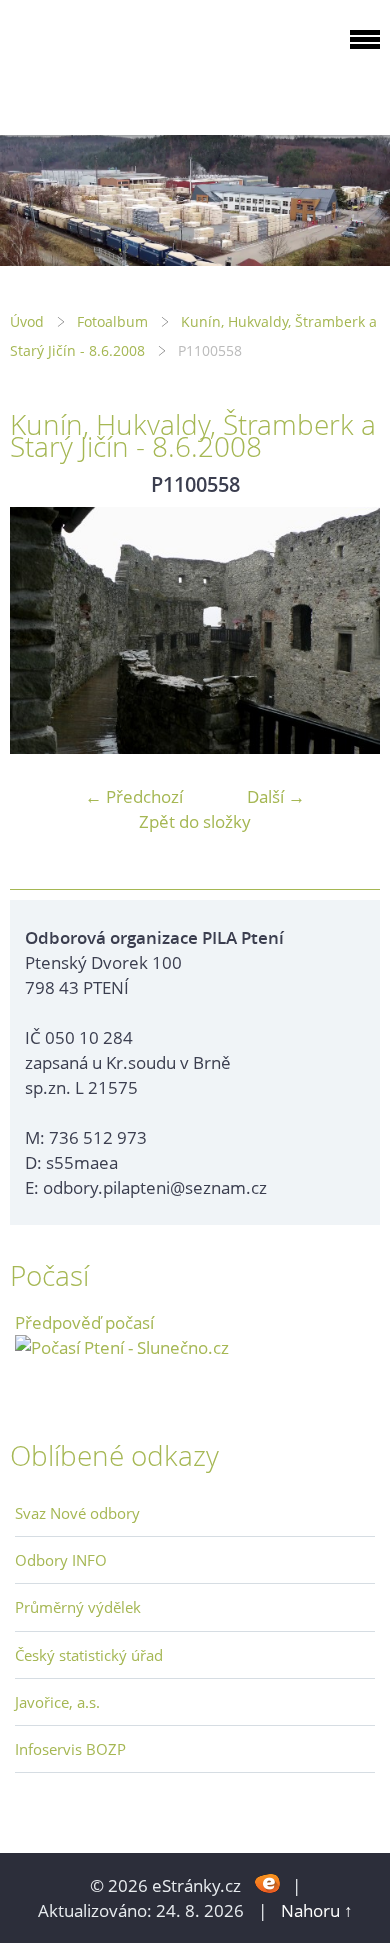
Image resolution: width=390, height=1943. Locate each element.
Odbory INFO (61, 1560)
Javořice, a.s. (57, 1702)
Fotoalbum (112, 321)
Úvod (27, 321)
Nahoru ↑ (317, 1910)
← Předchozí (134, 796)
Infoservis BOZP (70, 1749)
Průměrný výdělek (78, 1607)
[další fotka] (347, 630)
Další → (276, 796)
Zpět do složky (195, 821)
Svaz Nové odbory (77, 1513)
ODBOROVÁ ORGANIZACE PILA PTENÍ (136, 63)
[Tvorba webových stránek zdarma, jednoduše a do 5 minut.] (268, 1883)
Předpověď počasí (84, 1322)
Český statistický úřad (89, 1655)
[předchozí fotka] (42, 630)
